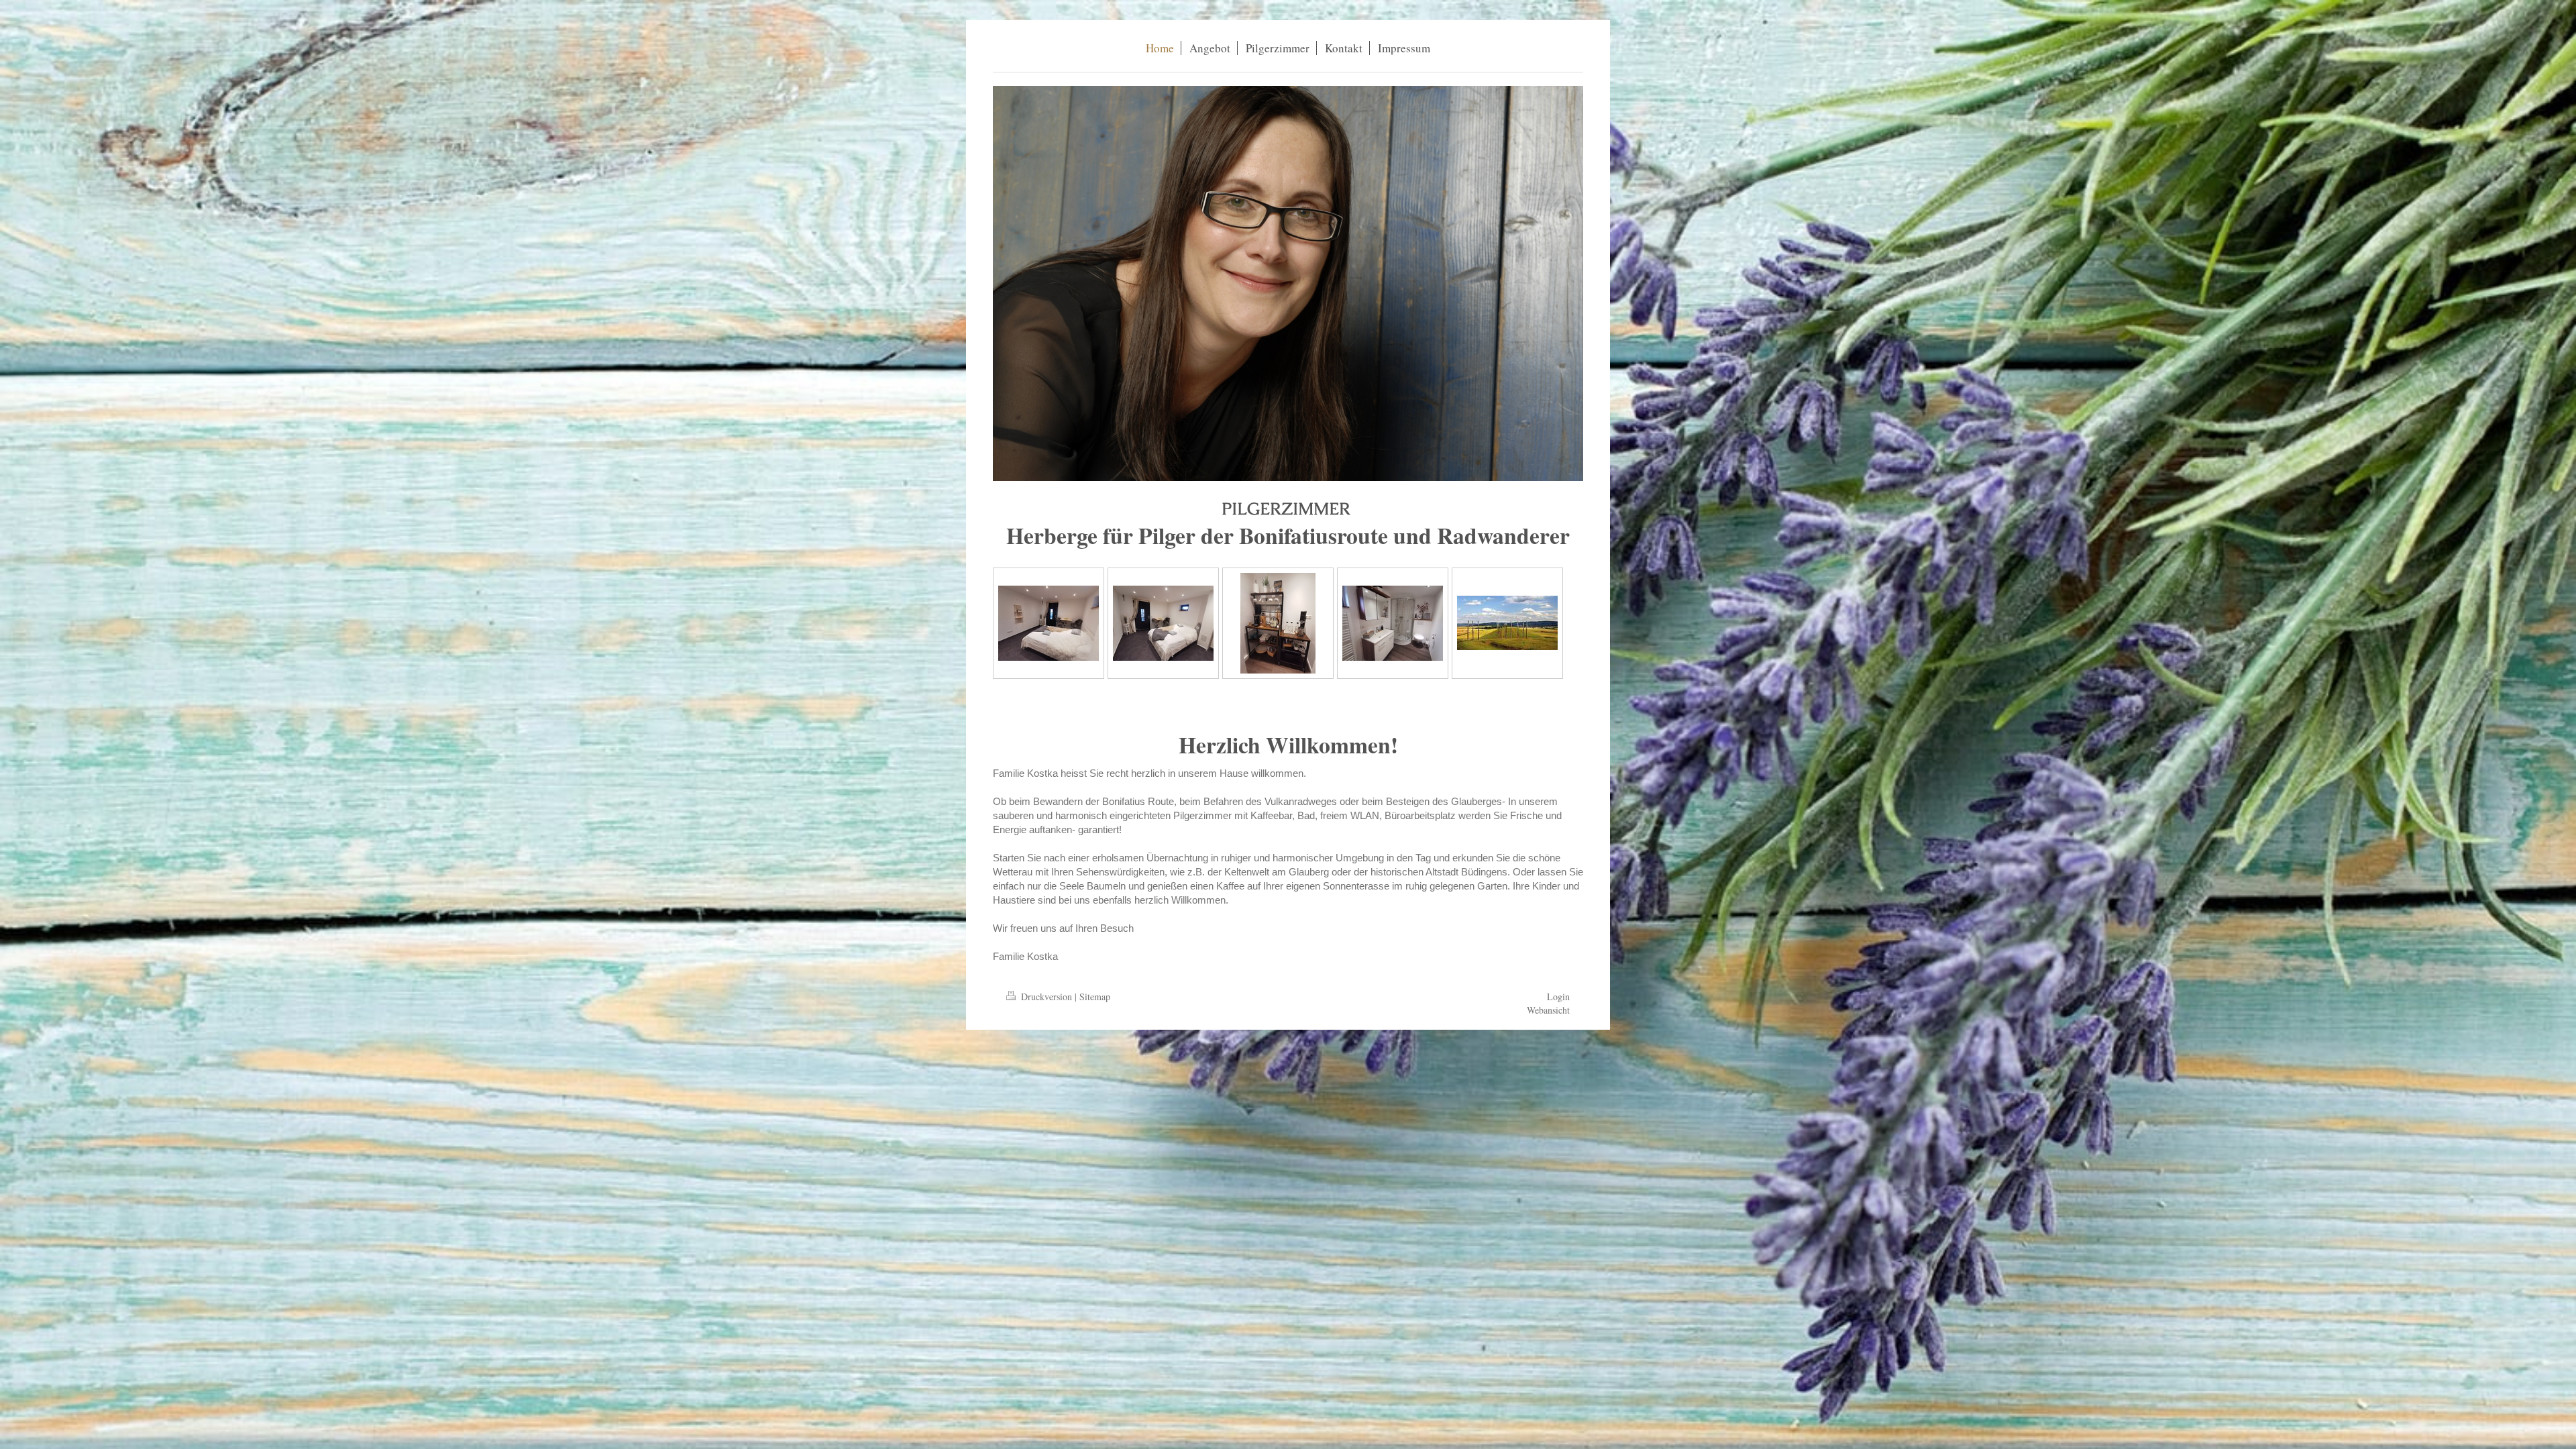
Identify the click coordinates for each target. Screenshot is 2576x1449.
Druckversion (1046, 997)
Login (1558, 997)
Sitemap (1095, 997)
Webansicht (1548, 1010)
